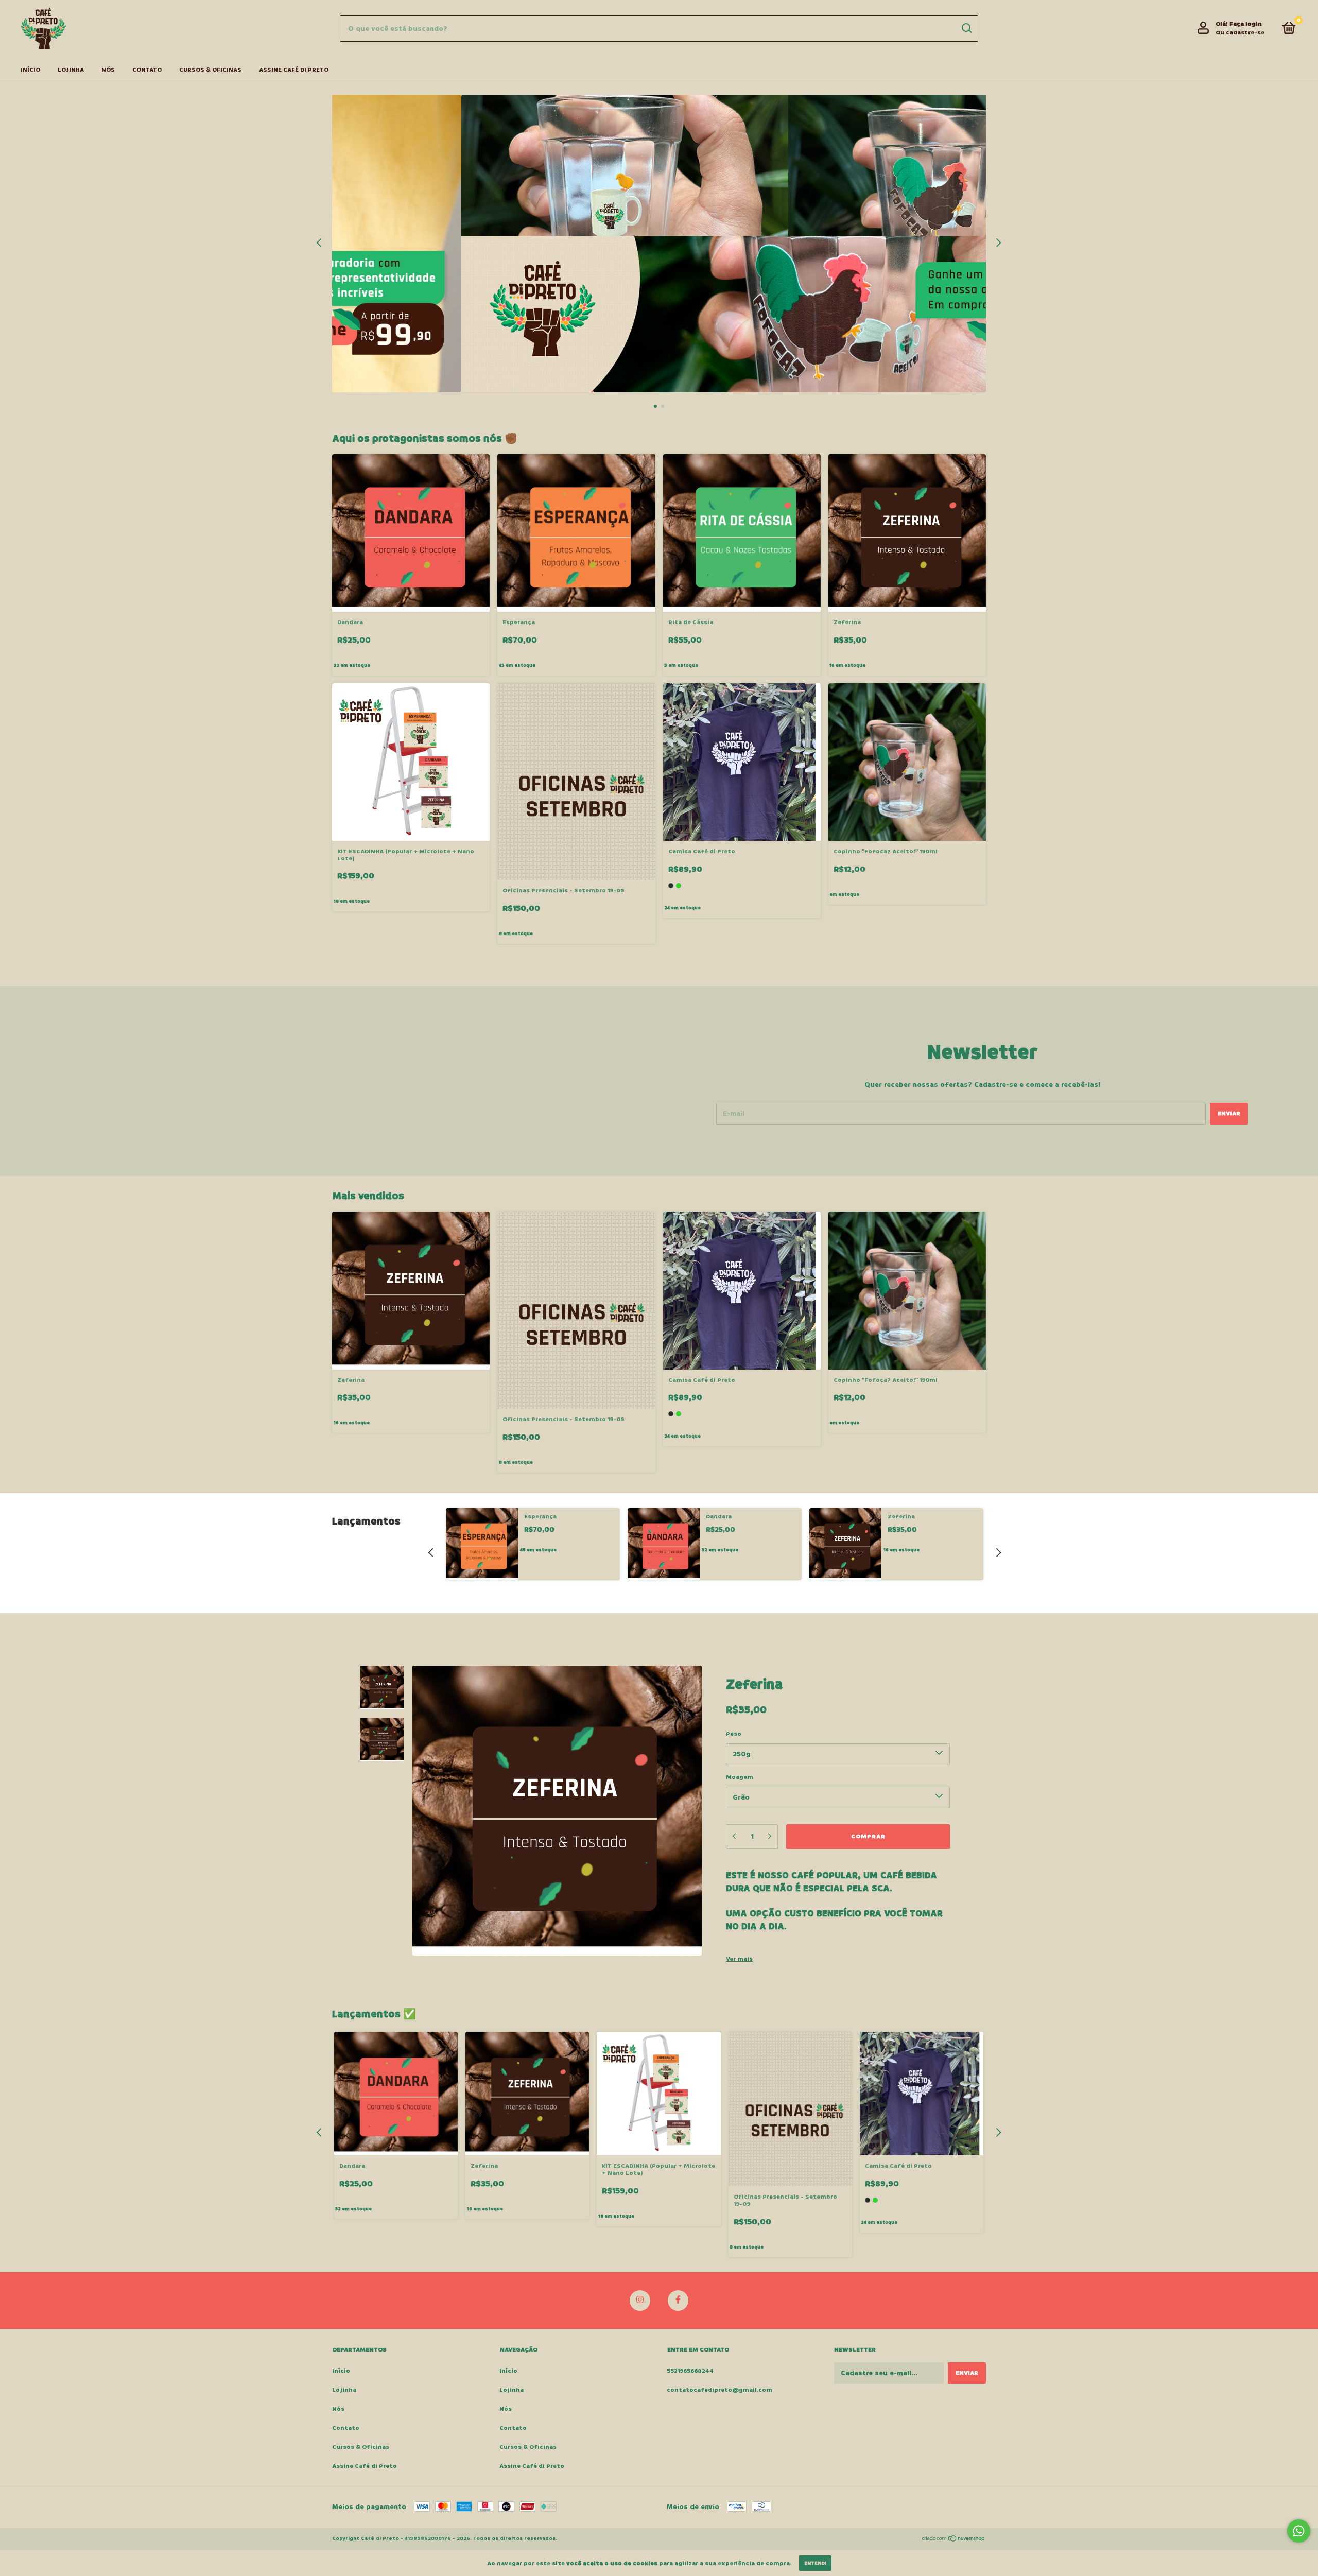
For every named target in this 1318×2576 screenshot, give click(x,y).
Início (30, 70)
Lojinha (71, 70)
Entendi (815, 2563)
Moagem (740, 1777)
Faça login (1246, 24)
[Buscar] (966, 28)
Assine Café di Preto (294, 70)
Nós (108, 70)
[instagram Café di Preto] (640, 2301)
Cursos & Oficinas (210, 70)
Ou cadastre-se (1240, 33)
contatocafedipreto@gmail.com (719, 2390)
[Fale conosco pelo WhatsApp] (1299, 2531)
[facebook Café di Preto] (678, 2301)
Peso (734, 1734)
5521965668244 (690, 2371)
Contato (147, 70)
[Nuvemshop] (954, 2540)
